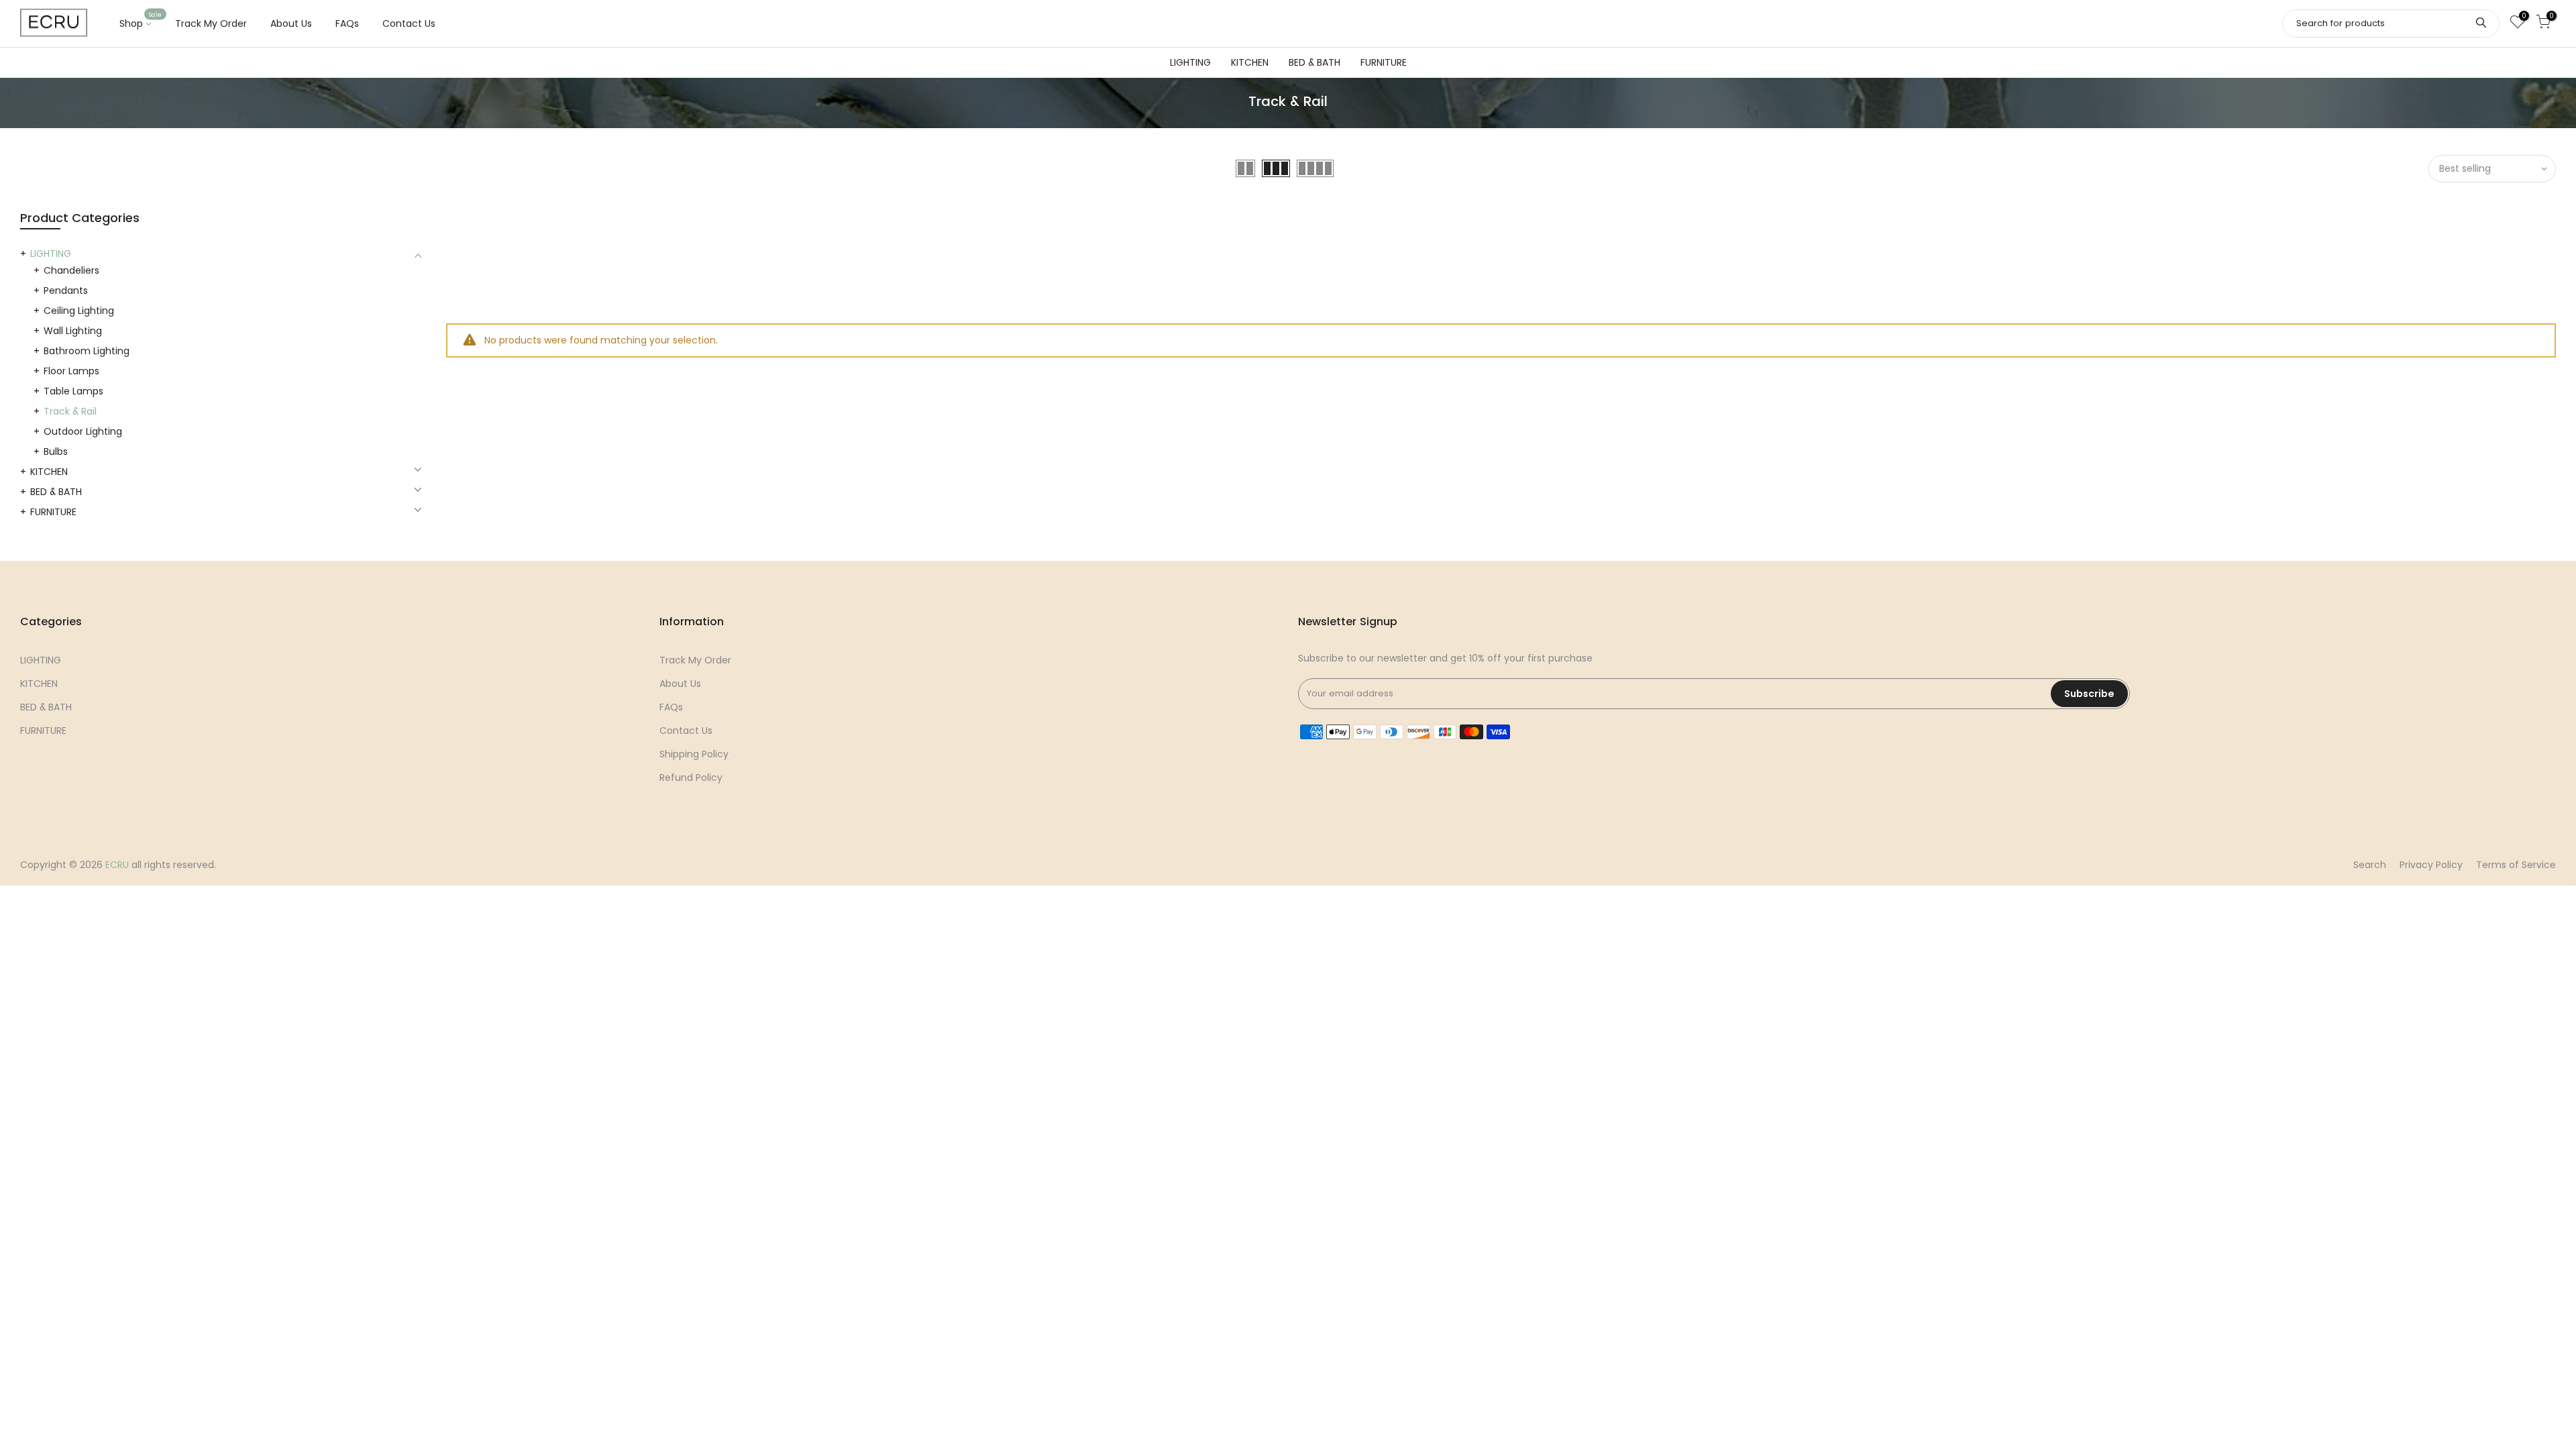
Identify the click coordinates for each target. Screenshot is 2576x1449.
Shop (141, 21)
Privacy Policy (2431, 865)
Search (2370, 865)
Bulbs (56, 451)
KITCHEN (1250, 62)
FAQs (347, 23)
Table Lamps (73, 391)
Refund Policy (691, 777)
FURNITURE (1384, 62)
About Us (291, 23)
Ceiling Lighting (79, 311)
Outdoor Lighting (83, 431)
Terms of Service (2516, 865)
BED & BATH (1314, 62)
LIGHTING (1190, 62)
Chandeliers (71, 270)
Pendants (66, 290)
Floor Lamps (71, 371)
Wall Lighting (73, 331)
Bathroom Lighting (87, 351)
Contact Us (409, 23)
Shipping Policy (694, 754)
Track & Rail (70, 411)
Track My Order (211, 23)
